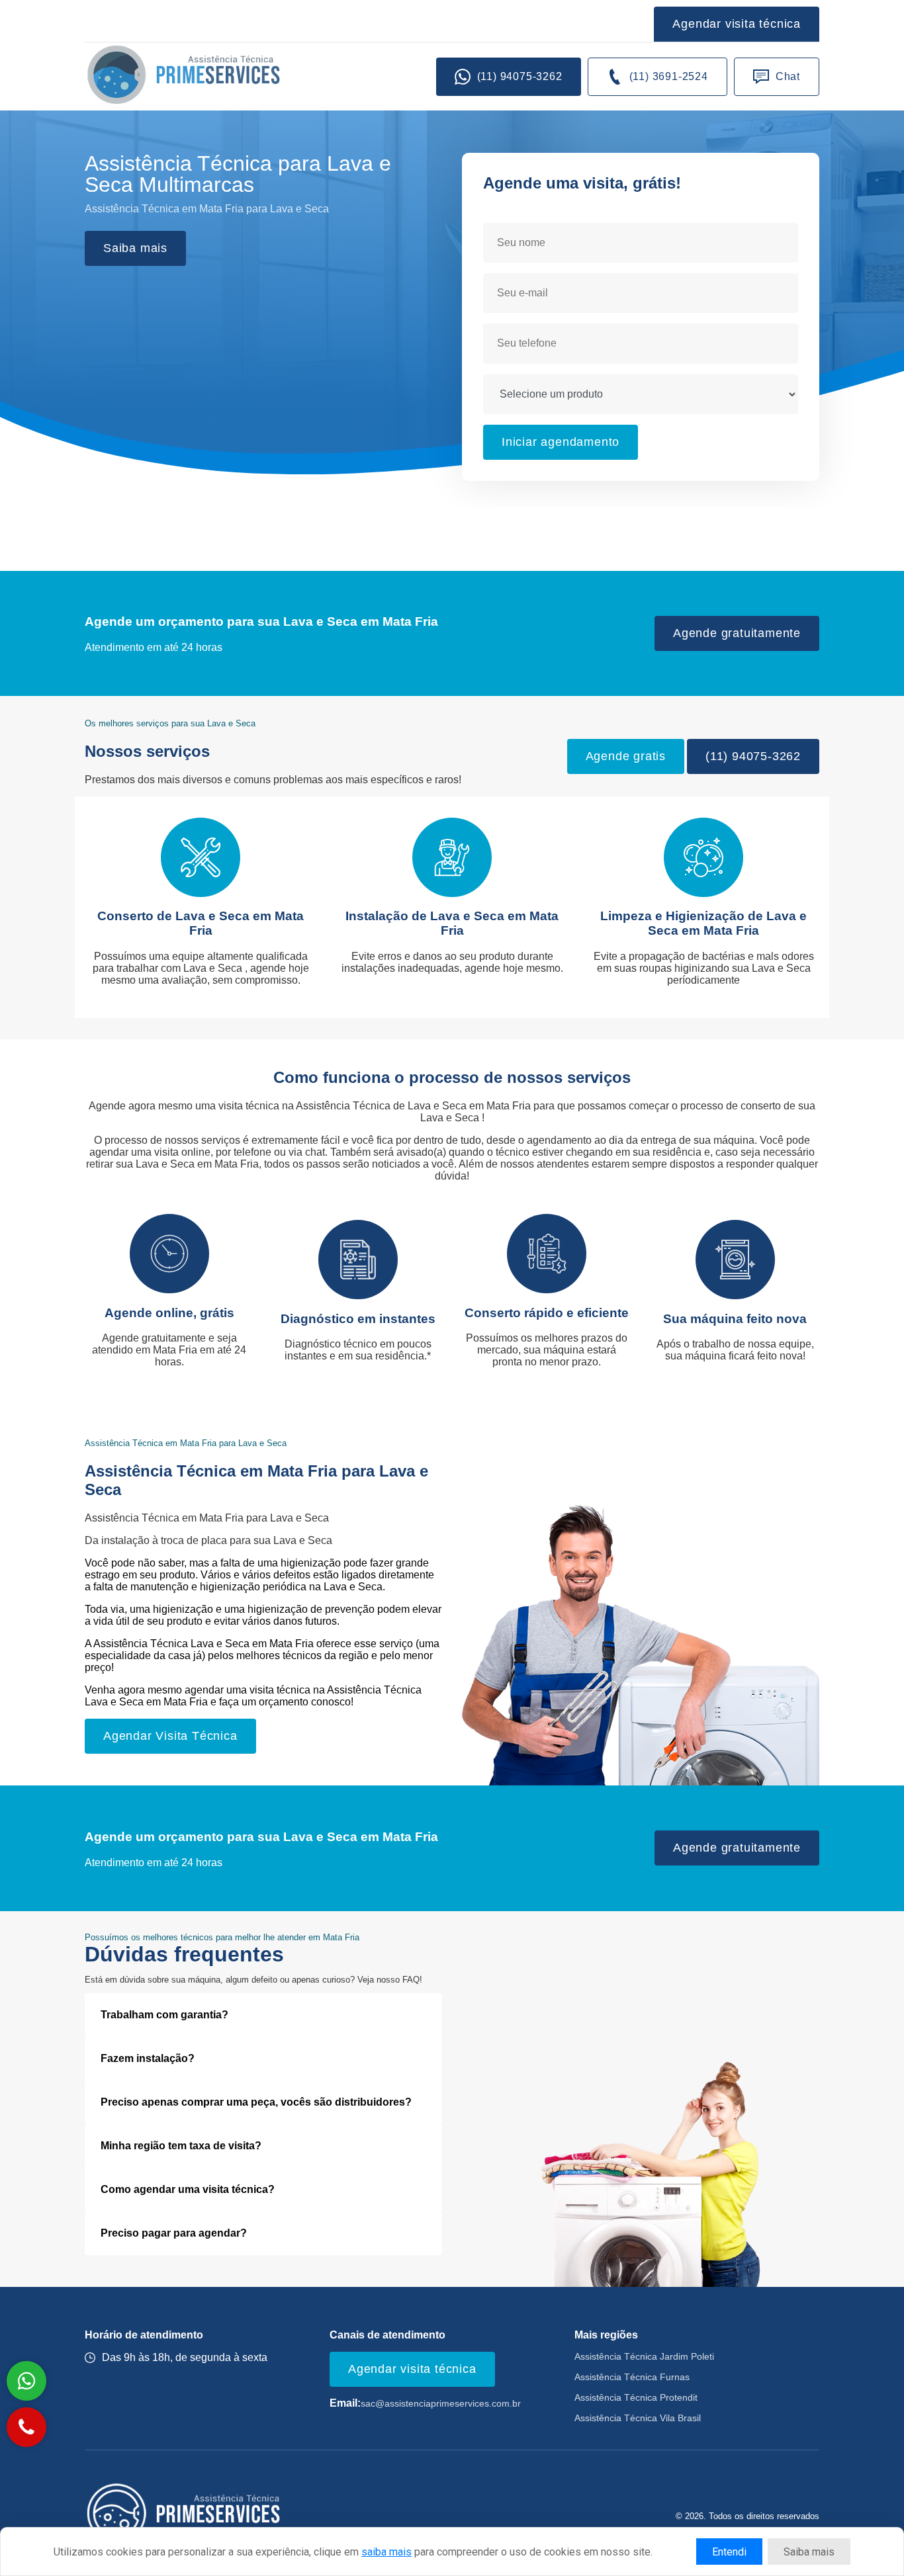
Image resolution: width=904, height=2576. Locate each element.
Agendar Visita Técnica (170, 1736)
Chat (788, 76)
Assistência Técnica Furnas (632, 2377)
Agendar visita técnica (737, 24)
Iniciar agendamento (561, 442)
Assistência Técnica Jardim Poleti (644, 2357)
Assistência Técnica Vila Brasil (638, 2418)
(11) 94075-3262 (520, 76)
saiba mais (386, 2552)
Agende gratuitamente (737, 633)
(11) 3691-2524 (669, 76)
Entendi (729, 2552)
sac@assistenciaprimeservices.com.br (441, 2404)
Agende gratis (626, 756)
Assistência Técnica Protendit (636, 2398)
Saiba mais (135, 248)
